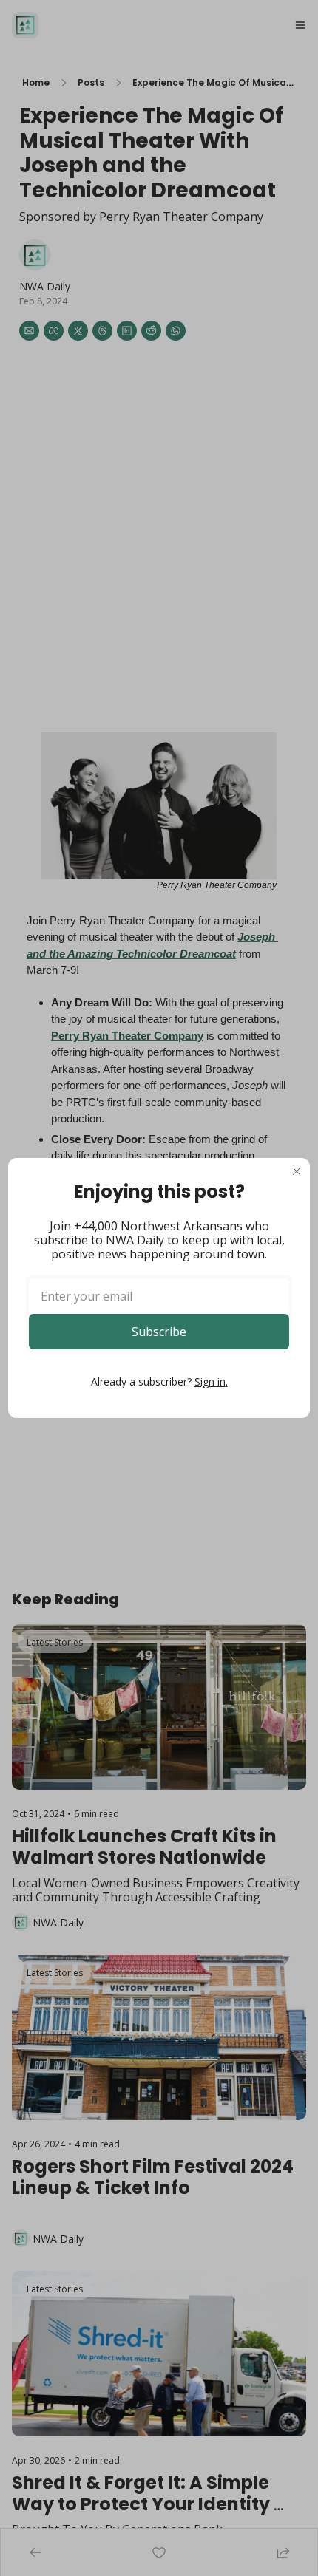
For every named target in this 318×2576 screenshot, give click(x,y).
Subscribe (159, 1332)
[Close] (297, 1171)
